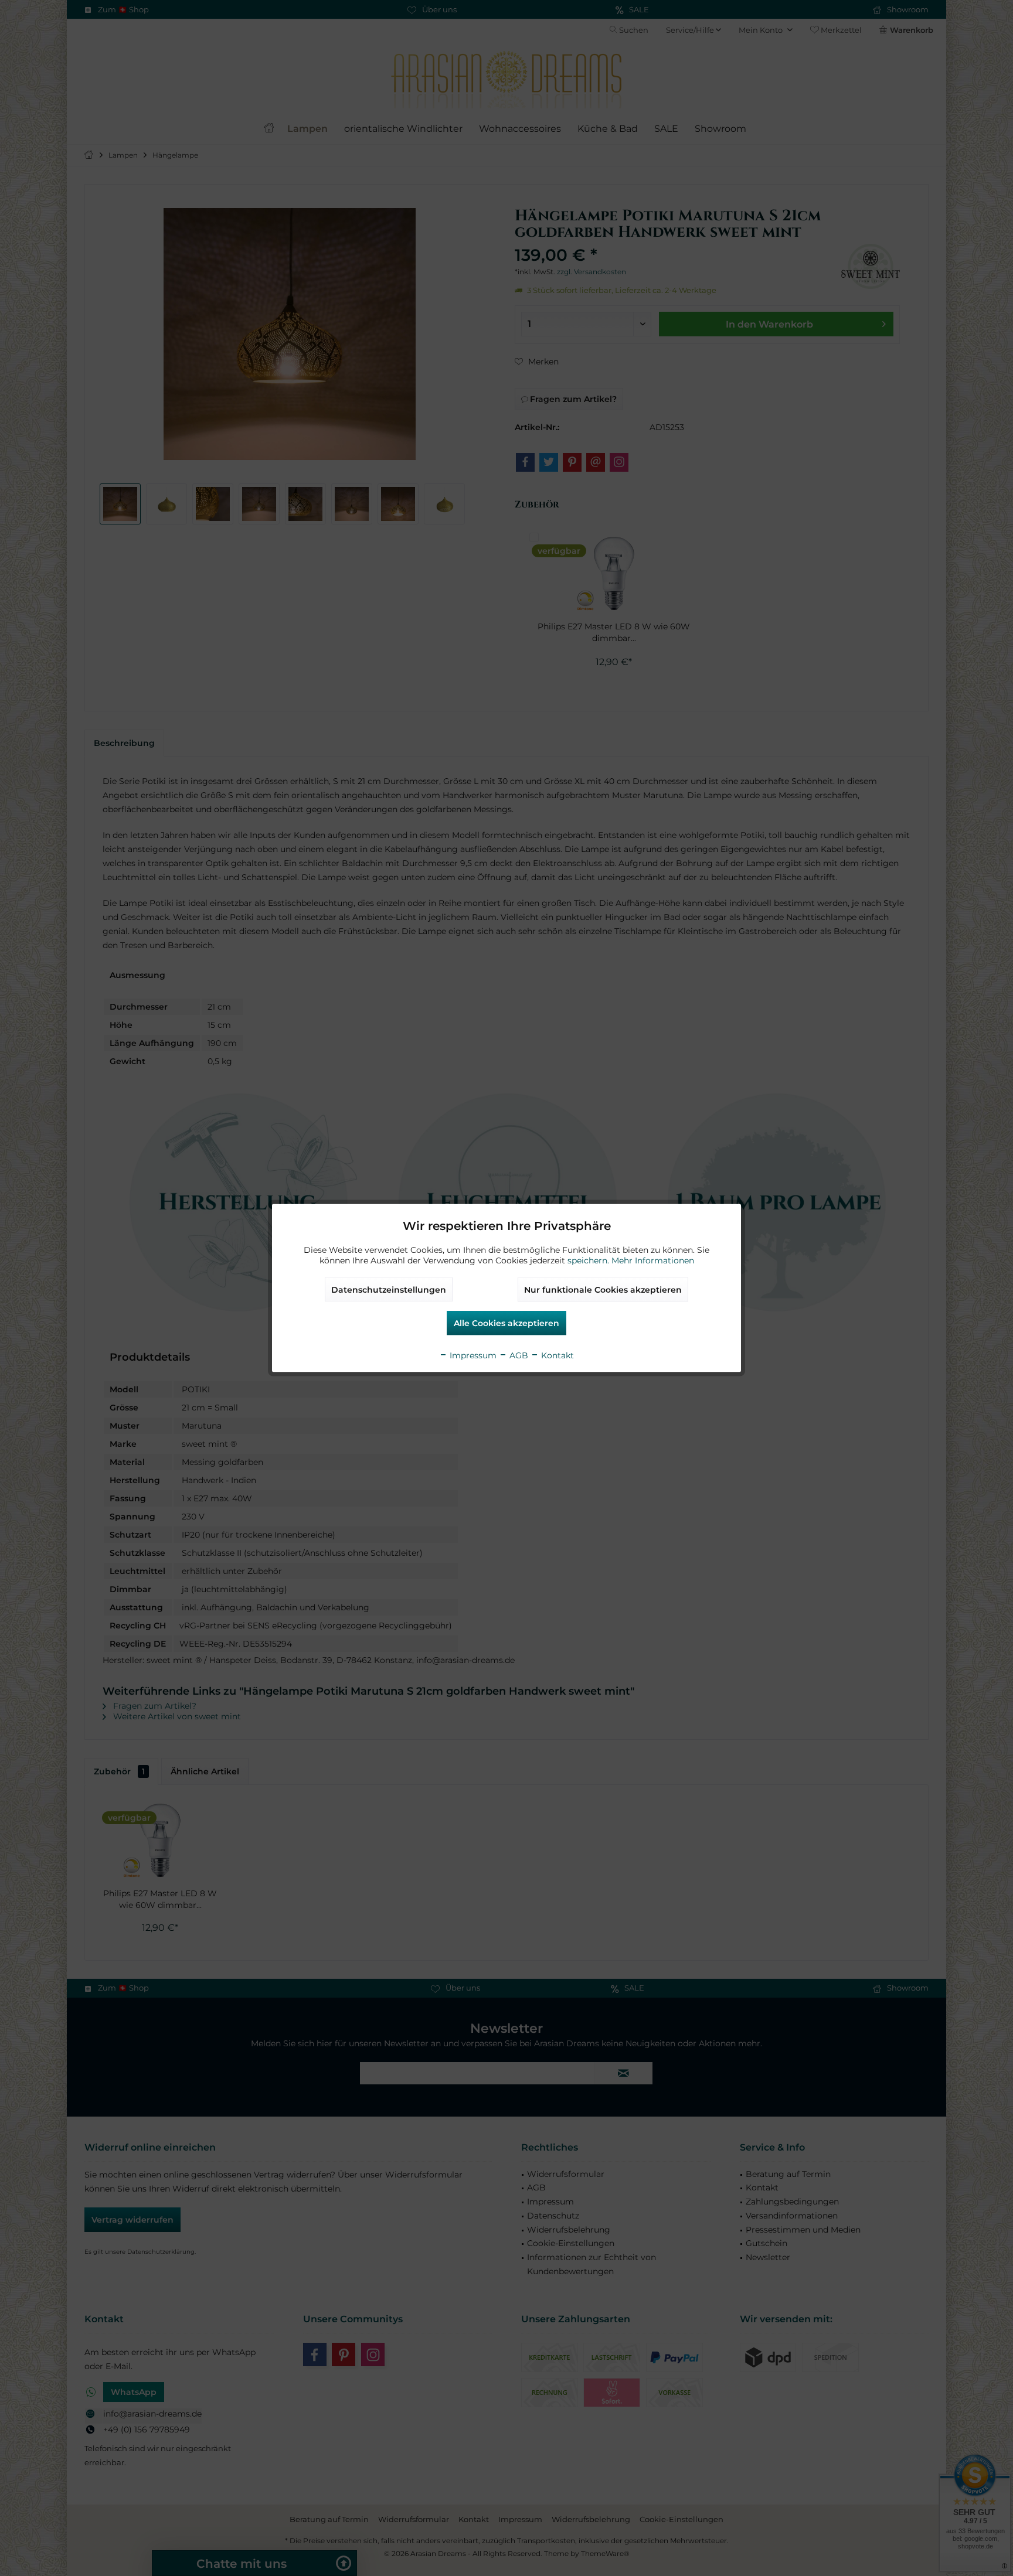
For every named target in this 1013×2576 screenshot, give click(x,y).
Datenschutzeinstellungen (389, 1290)
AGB (518, 1355)
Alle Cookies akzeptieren (506, 1323)
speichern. (589, 1260)
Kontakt (556, 1355)
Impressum (472, 1355)
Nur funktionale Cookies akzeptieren (603, 1290)
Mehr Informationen (653, 1260)
